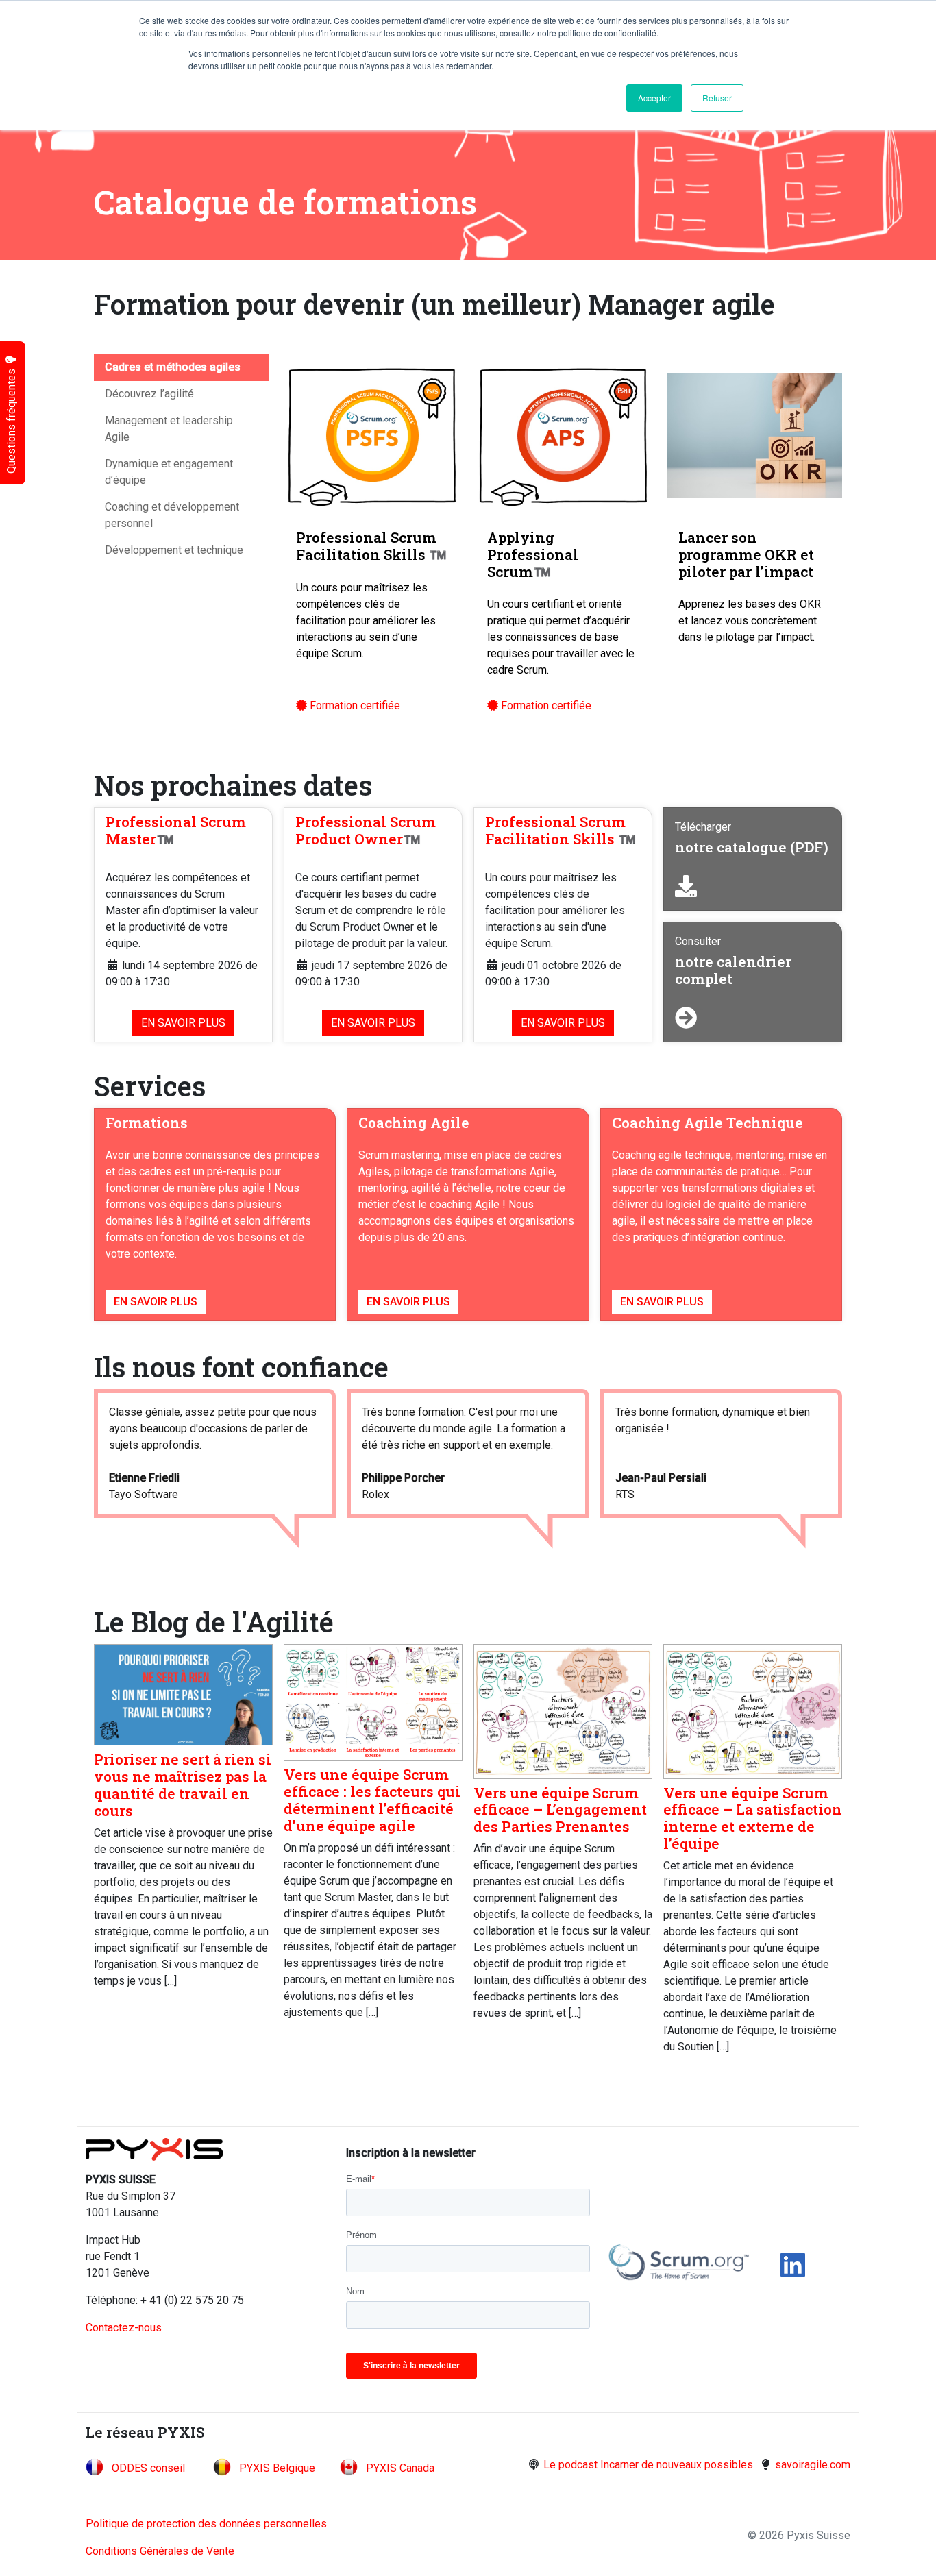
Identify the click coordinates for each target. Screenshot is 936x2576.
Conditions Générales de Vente (160, 2551)
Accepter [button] (654, 98)
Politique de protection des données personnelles (206, 2524)
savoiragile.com (813, 2465)
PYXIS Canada (400, 2468)
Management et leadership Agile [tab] (169, 429)
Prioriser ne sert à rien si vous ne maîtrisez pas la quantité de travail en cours (183, 1785)
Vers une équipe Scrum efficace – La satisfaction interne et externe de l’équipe (753, 1818)
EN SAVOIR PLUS (183, 1023)
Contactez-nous (124, 2328)
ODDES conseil (148, 2468)
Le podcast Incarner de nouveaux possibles (648, 2465)
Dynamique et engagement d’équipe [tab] (169, 472)
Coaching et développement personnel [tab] (172, 515)
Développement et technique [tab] (174, 550)
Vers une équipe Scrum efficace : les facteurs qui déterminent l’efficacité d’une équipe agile (372, 1800)
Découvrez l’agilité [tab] (149, 394)
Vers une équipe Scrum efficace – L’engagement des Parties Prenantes (560, 1810)
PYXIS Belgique (277, 2468)
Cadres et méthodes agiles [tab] (173, 367)
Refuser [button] (717, 98)
